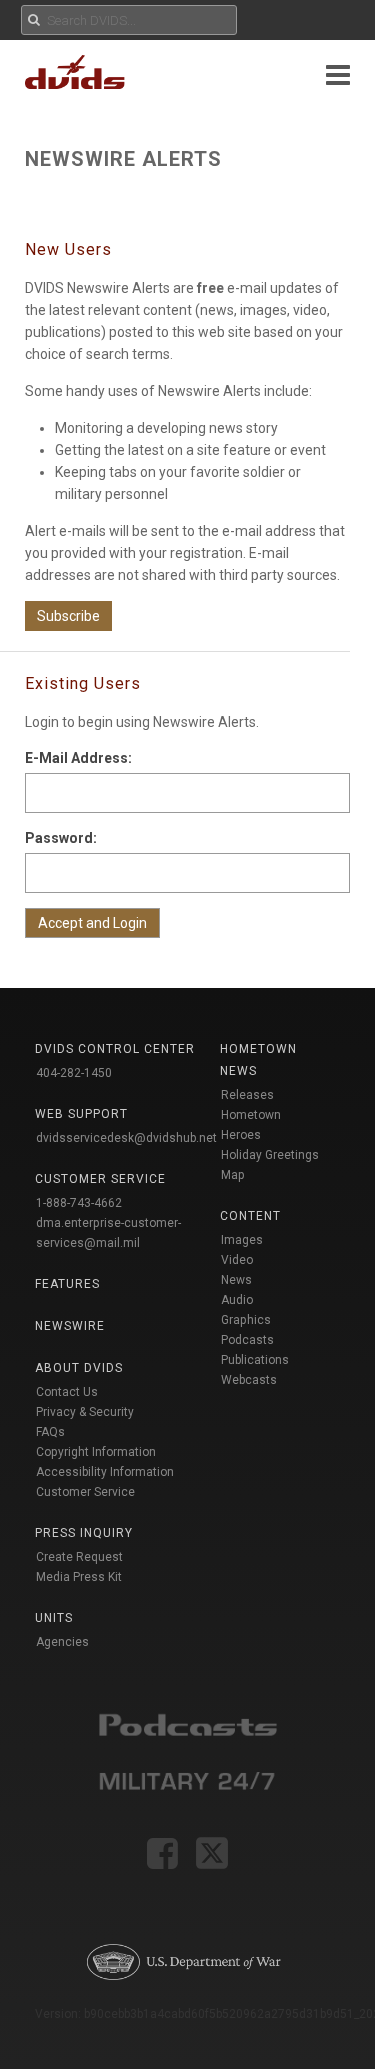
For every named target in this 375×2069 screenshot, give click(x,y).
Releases (247, 1095)
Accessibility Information (105, 1472)
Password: (61, 838)
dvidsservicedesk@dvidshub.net (126, 1138)
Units (54, 1618)
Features (67, 1284)
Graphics (246, 1320)
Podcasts (247, 1340)
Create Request (79, 1557)
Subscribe (68, 616)
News (236, 1280)
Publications (255, 1360)
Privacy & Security (85, 1412)
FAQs (50, 1432)
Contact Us (67, 1392)
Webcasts (249, 1380)
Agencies (62, 1642)
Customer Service (85, 1492)
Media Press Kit (79, 1577)
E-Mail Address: (78, 758)
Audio (237, 1300)
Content (250, 1216)
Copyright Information (96, 1452)
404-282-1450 (74, 1073)
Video (237, 1260)
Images (242, 1240)
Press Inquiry (84, 1533)
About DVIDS (79, 1368)
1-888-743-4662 (79, 1203)
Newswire (70, 1326)
